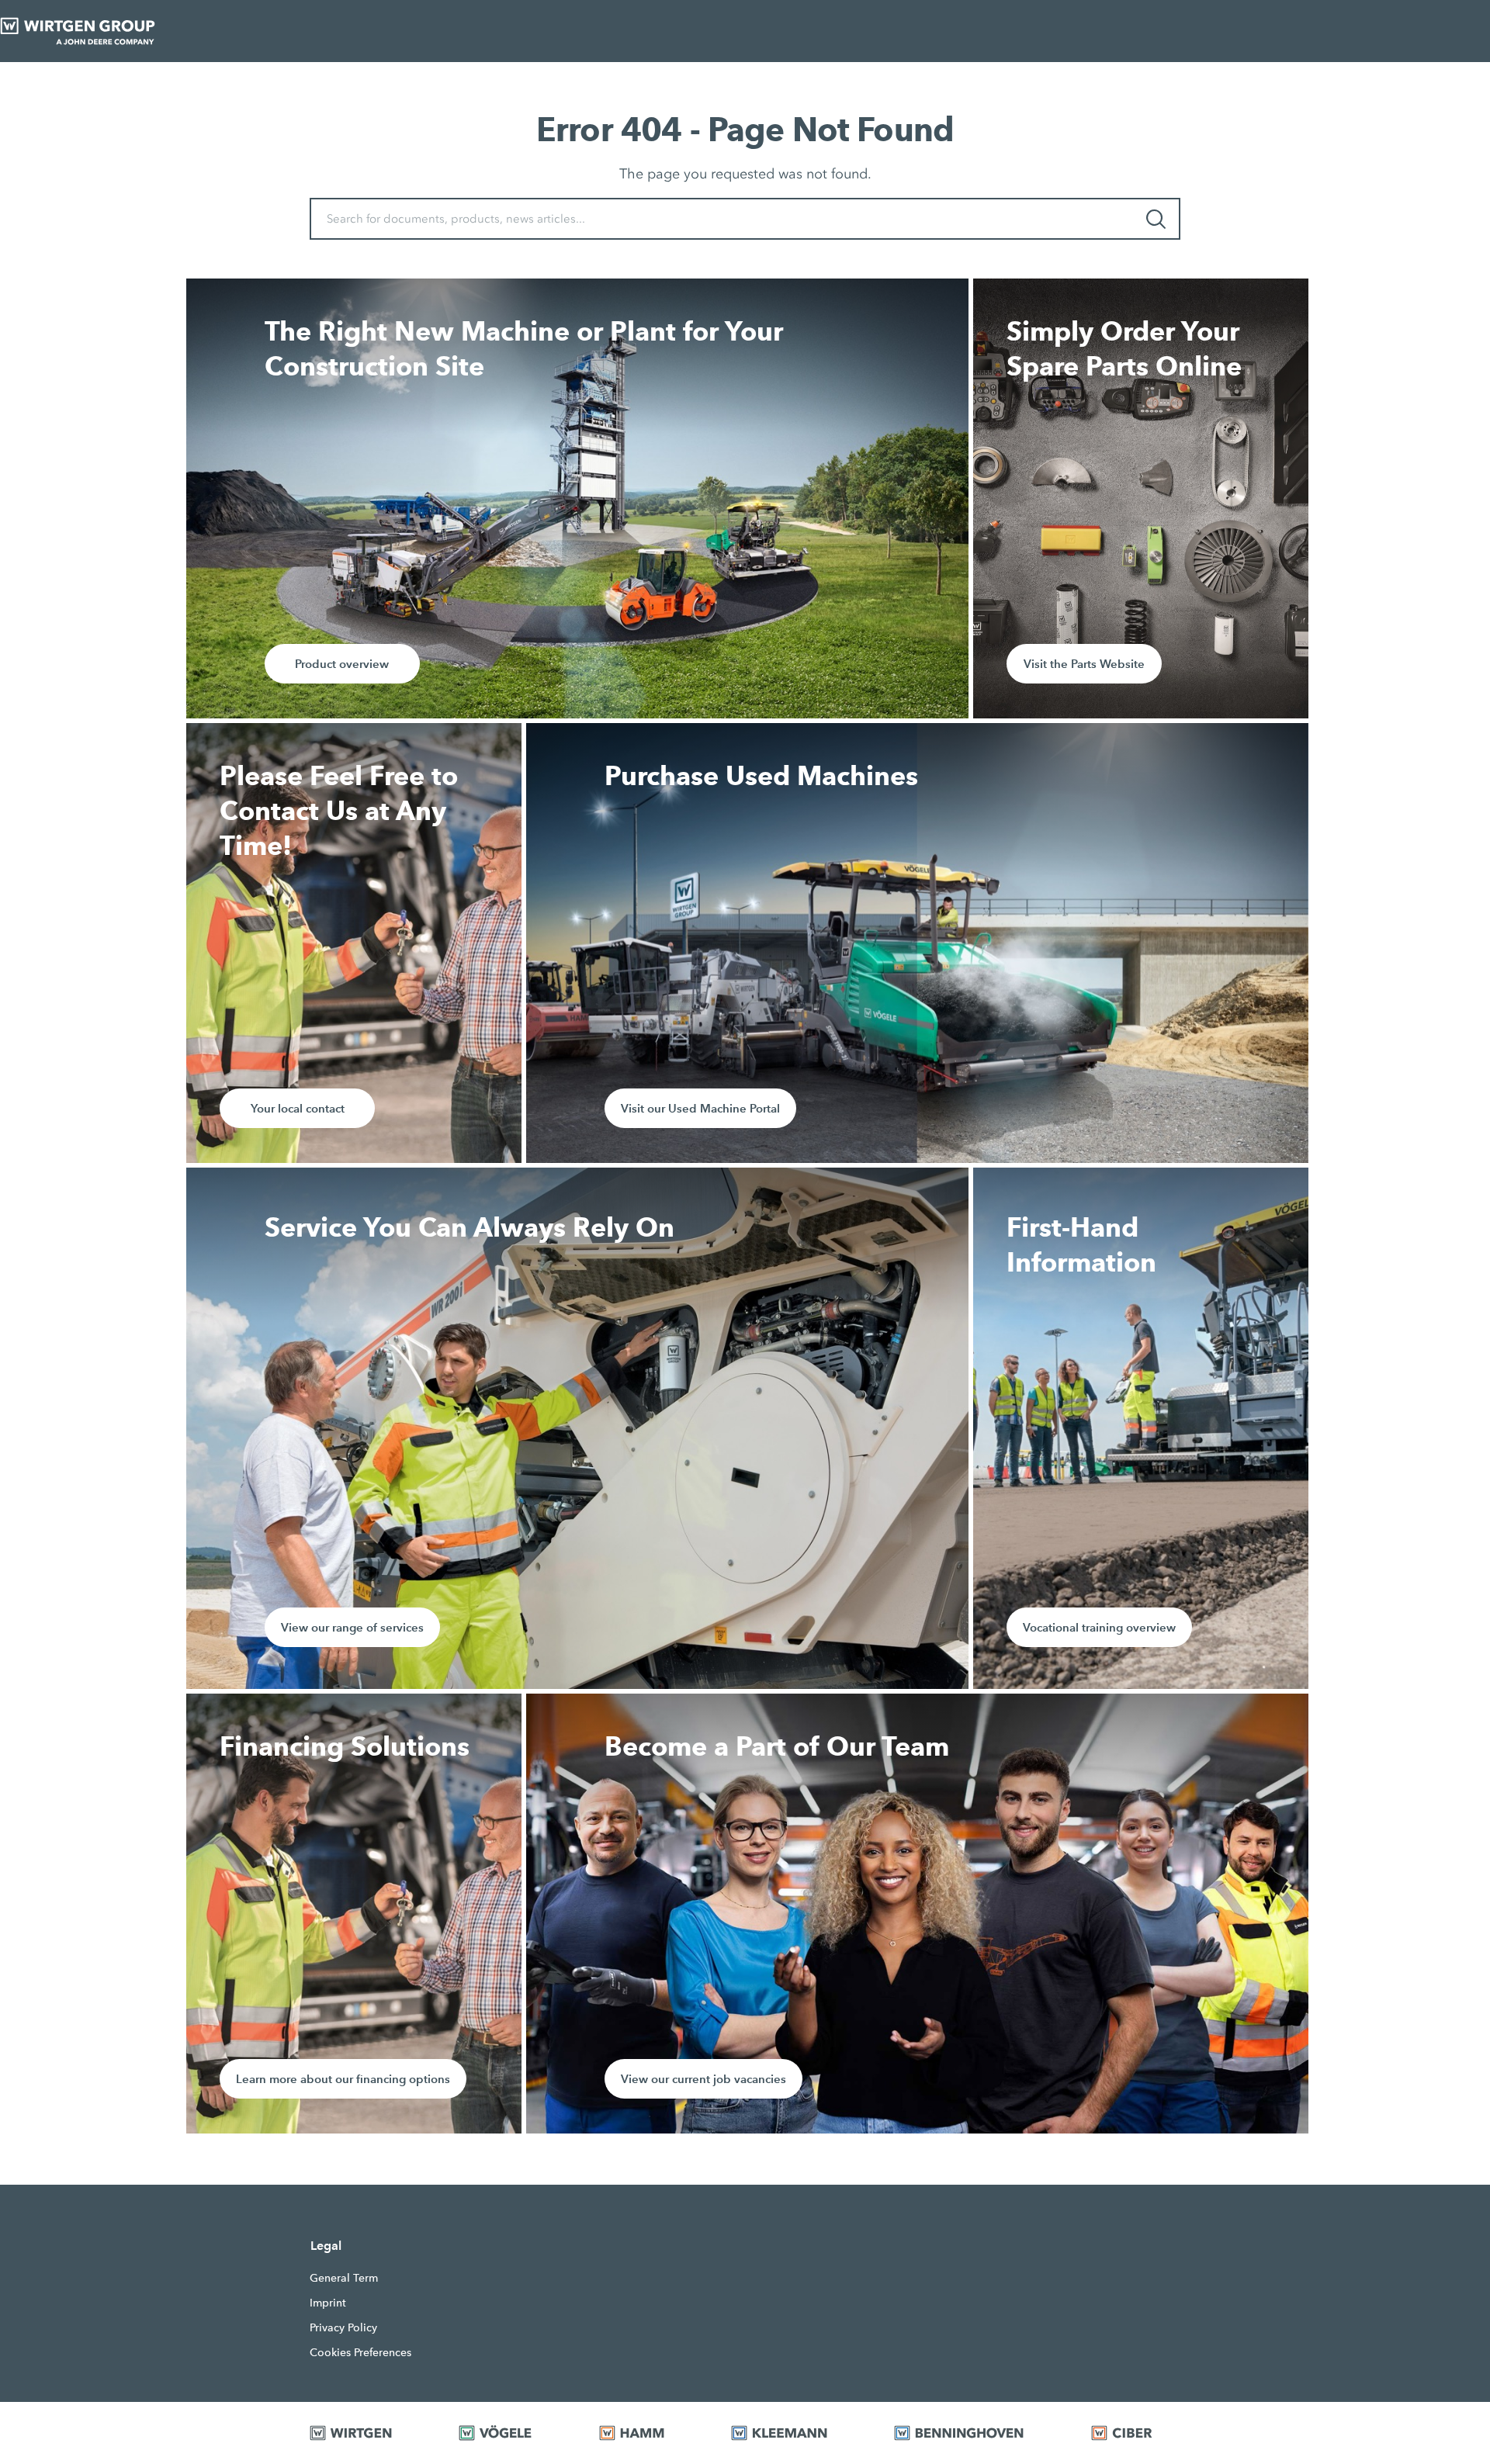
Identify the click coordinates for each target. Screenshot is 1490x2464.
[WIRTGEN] (365, 2433)
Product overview (342, 664)
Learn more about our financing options (343, 2079)
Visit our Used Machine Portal (700, 1108)
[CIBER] (1136, 2433)
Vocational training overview (1099, 1627)
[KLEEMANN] (793, 2433)
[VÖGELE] (509, 2433)
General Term (344, 2278)
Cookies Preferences (360, 2352)
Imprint (328, 2303)
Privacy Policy (343, 2327)
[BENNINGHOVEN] (973, 2433)
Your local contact (298, 1108)
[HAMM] (646, 2433)
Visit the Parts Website (1084, 664)
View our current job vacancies (703, 2079)
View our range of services (352, 1627)
